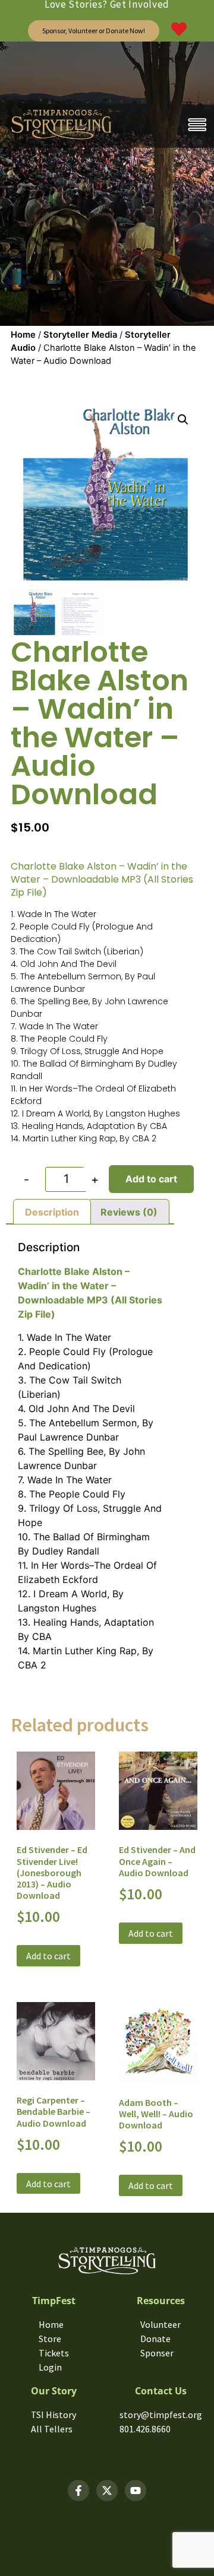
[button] (183, 420)
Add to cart (151, 1179)
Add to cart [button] (48, 1956)
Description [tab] (52, 1212)
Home (23, 335)
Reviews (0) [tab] (129, 1212)
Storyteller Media (80, 335)
